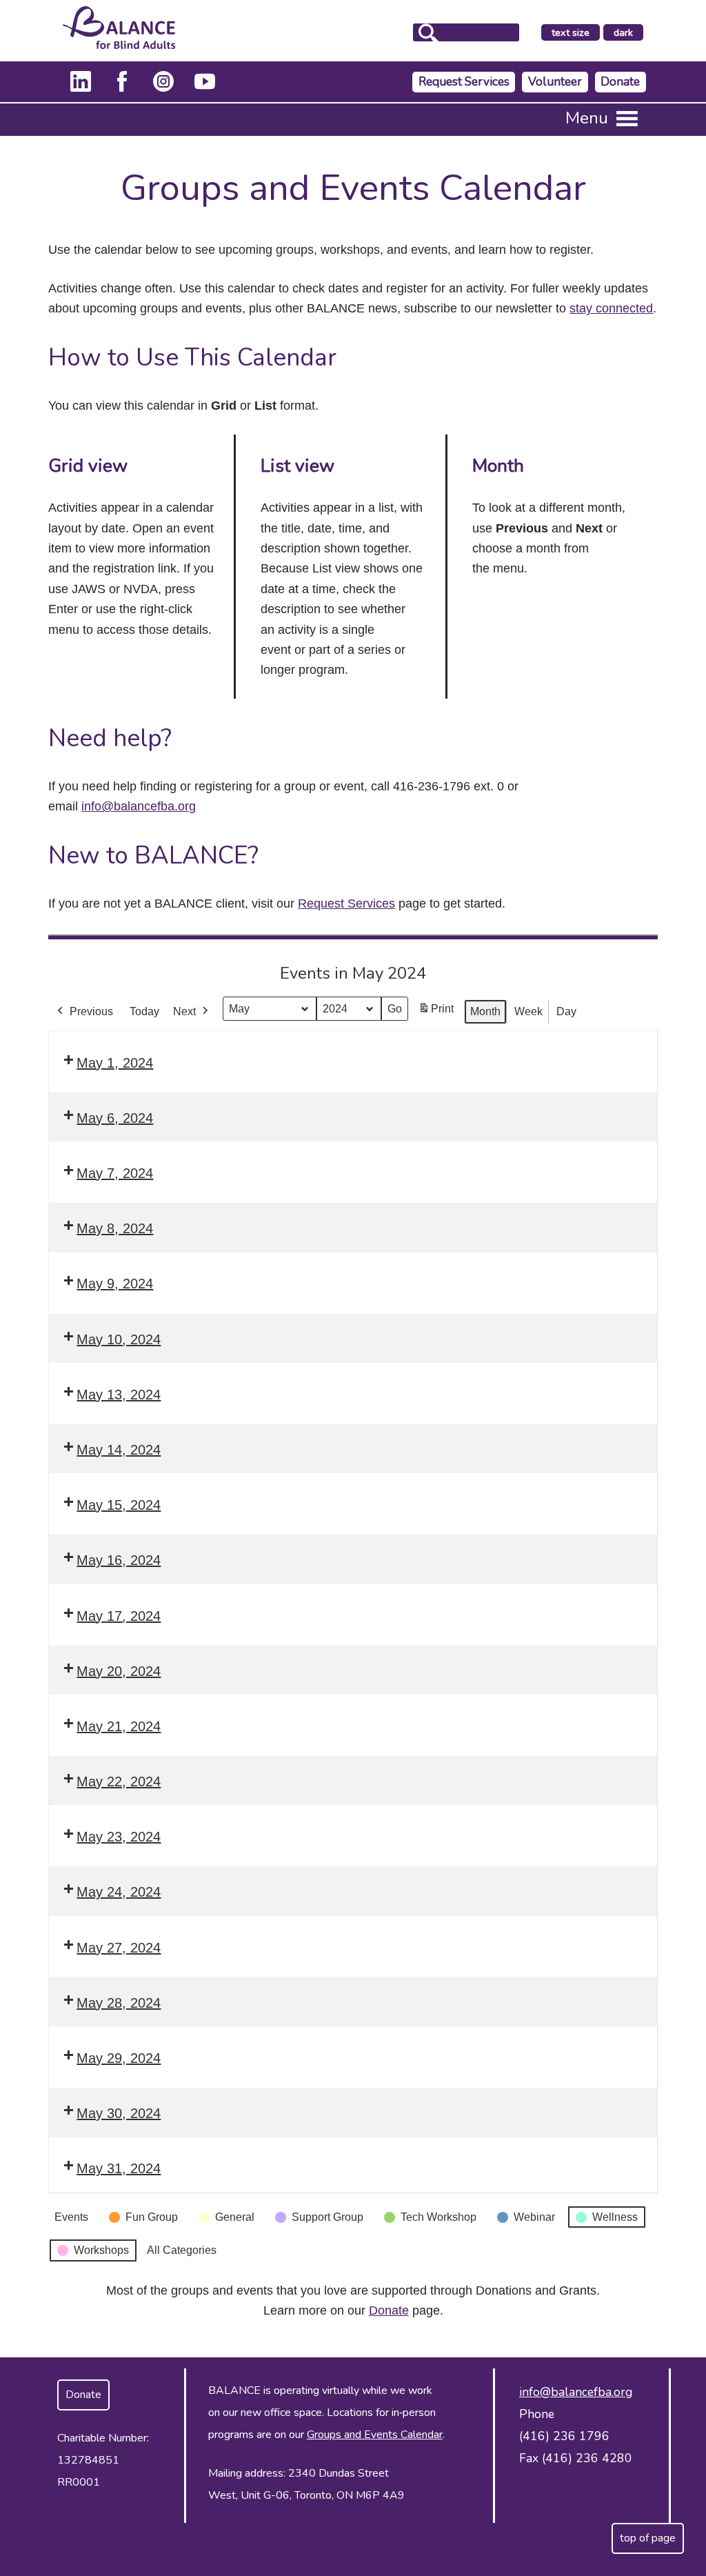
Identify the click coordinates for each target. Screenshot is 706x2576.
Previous (91, 1011)
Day (566, 1011)
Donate (620, 82)
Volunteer (555, 82)
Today (144, 1011)
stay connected (611, 308)
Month (485, 1011)
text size (571, 32)
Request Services (464, 82)
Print (436, 1013)
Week (528, 1011)
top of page (648, 2538)
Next (184, 1011)
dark (628, 33)
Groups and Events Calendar (375, 2435)
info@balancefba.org (139, 806)
